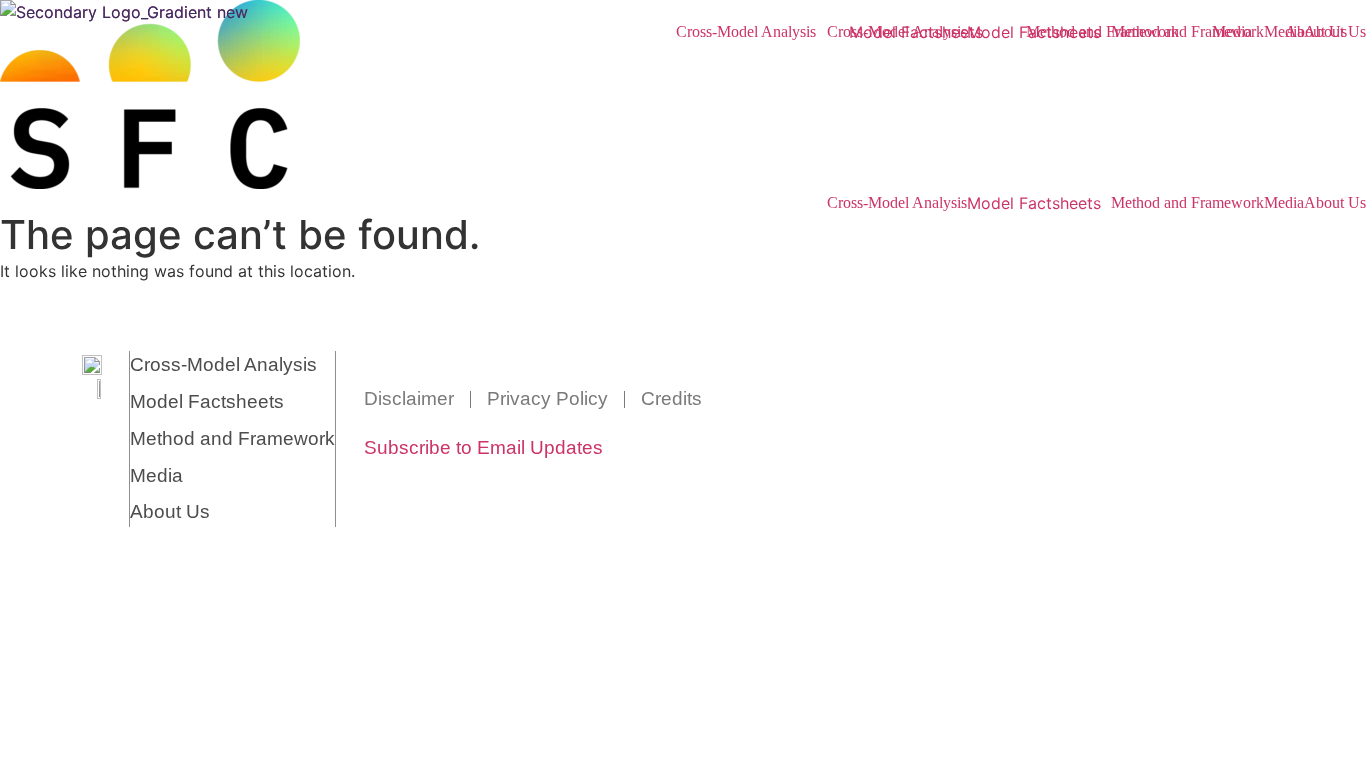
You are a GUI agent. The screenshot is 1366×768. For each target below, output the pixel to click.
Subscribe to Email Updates (483, 447)
